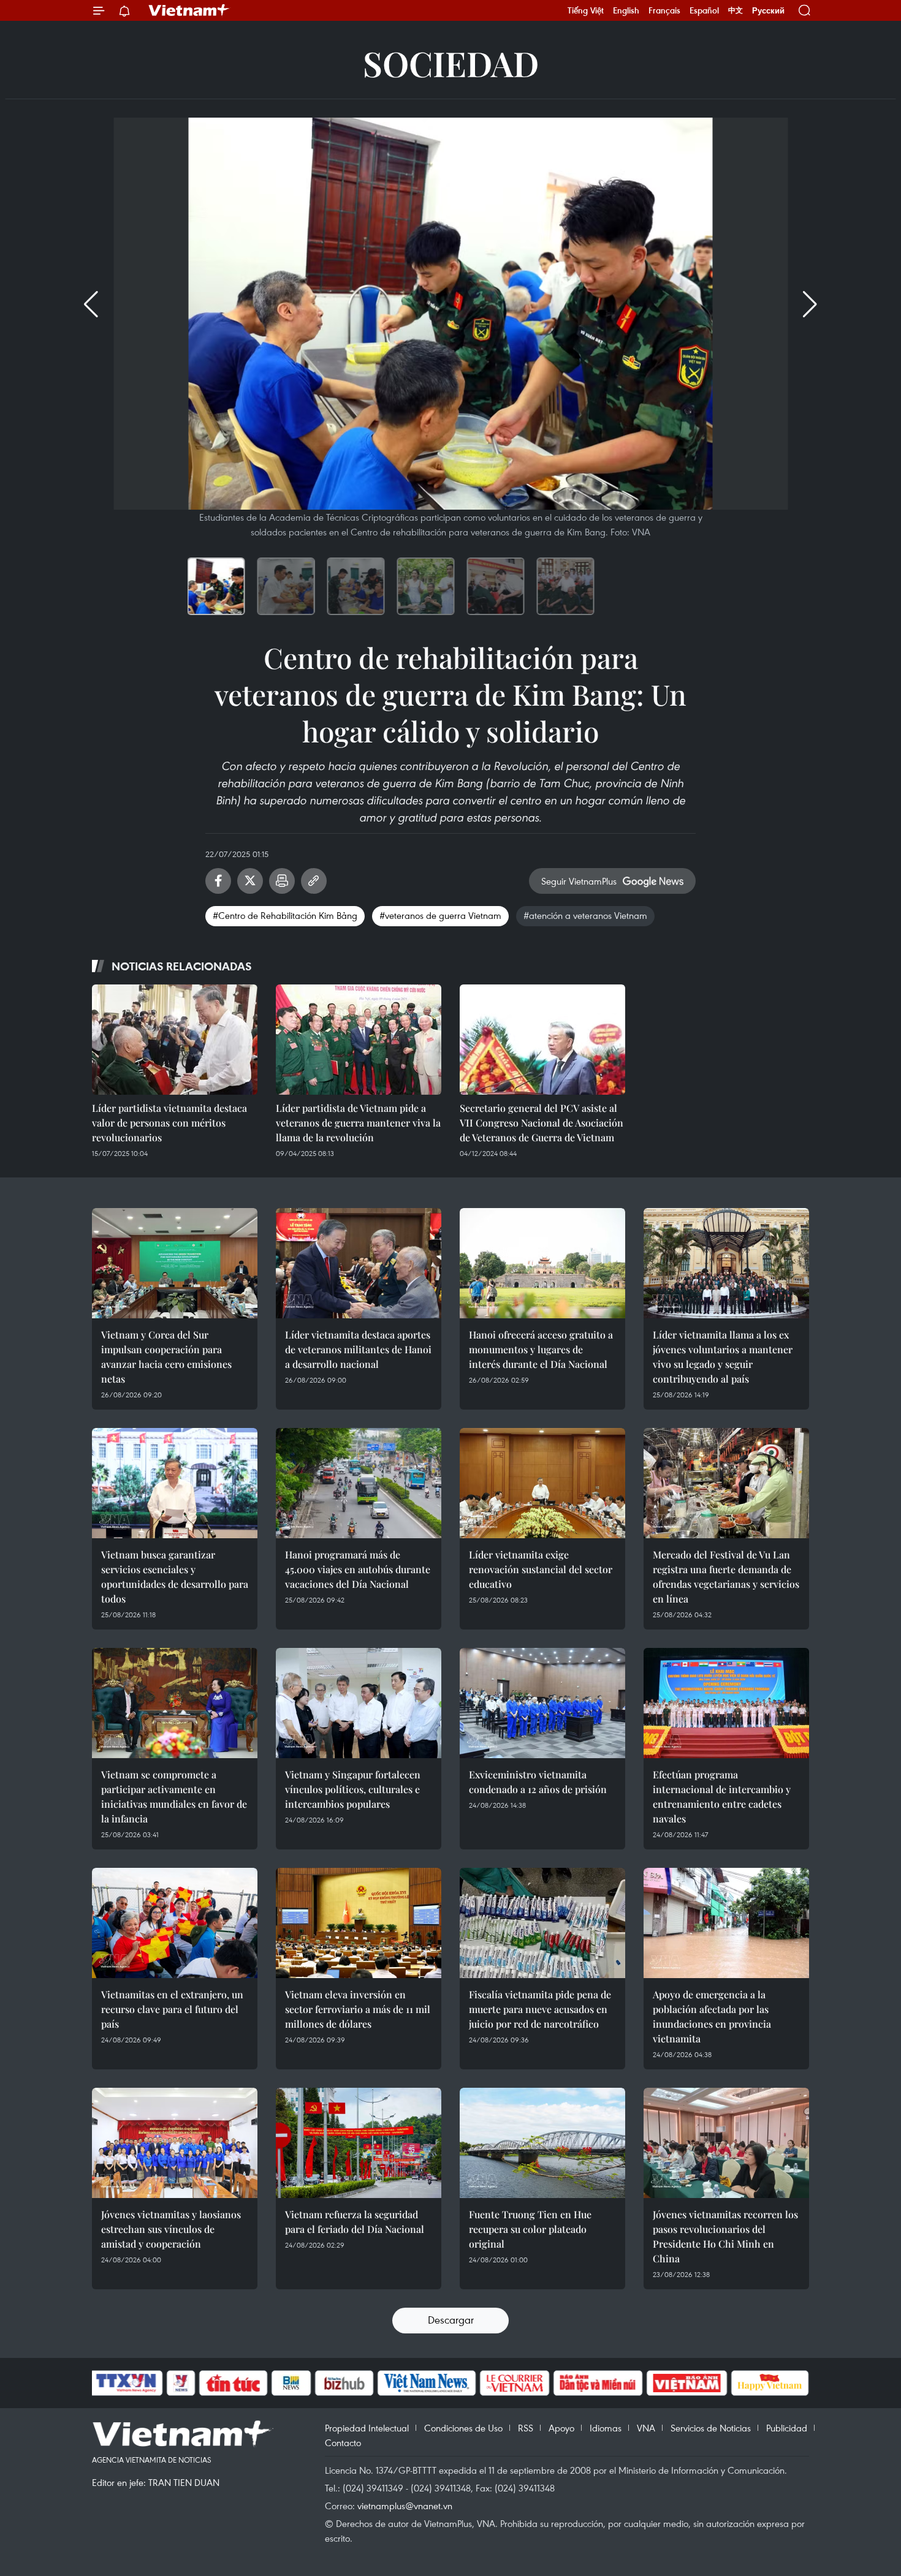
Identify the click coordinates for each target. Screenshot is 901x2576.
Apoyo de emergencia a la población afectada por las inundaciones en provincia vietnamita (712, 2016)
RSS (526, 2428)
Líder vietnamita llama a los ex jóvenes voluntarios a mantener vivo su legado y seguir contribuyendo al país (723, 1357)
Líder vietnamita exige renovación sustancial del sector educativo (541, 1569)
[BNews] (291, 2383)
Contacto (343, 2442)
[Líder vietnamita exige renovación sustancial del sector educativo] (542, 1483)
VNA (646, 2428)
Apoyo (561, 2428)
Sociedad (451, 63)
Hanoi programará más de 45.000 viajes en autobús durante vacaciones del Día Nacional (358, 1569)
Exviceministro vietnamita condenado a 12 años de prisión (538, 1782)
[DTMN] (598, 2383)
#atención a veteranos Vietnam (585, 915)
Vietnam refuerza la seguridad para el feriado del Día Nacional (355, 2222)
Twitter (250, 881)
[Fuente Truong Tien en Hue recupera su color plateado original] (542, 2143)
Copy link (314, 881)
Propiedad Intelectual (367, 2428)
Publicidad (787, 2428)
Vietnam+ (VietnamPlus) (189, 10)
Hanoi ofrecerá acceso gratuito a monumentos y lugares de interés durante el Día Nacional (541, 1349)
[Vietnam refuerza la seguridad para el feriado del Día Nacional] (359, 2143)
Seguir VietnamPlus (579, 881)
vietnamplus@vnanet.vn (405, 2506)
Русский (768, 11)
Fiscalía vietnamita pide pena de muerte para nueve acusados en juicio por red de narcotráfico (540, 2009)
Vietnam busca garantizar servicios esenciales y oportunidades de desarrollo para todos (175, 1577)
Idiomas (606, 2428)
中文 (736, 10)
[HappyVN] (770, 2383)
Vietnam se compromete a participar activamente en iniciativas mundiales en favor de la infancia (174, 1796)
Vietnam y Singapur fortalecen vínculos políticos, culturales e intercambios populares (353, 1789)
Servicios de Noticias (711, 2428)
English (626, 10)
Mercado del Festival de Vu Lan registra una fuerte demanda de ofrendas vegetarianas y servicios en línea (726, 1577)
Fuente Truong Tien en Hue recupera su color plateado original (530, 2229)
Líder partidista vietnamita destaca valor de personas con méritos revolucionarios (169, 1123)
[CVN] (514, 2383)
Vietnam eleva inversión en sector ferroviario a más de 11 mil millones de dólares (358, 2009)
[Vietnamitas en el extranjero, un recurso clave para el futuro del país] (175, 1923)
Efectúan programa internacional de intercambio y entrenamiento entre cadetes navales (722, 1796)
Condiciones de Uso (463, 2428)
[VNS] (426, 2383)
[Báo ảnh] (686, 2383)
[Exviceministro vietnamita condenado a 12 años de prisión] (542, 1703)
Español (704, 10)
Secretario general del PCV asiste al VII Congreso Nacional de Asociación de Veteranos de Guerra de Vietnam (542, 1123)
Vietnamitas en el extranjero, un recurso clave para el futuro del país (172, 2009)
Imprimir (282, 881)
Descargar (451, 2320)
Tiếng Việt (586, 10)
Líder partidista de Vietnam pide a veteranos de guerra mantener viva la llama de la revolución (358, 1123)
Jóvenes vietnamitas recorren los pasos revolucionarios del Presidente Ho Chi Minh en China (725, 2236)
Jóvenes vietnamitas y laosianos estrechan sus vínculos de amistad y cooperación (171, 2229)
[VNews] (181, 2383)
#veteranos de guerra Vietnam (440, 915)
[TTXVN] (126, 2383)
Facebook (218, 881)
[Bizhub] (344, 2383)
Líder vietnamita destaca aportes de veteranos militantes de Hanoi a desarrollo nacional (358, 1349)
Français (664, 10)
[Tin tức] (234, 2383)
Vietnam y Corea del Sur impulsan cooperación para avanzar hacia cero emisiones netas (166, 1357)
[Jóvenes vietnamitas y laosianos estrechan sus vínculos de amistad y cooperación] (175, 2143)
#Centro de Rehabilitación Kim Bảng (285, 915)
